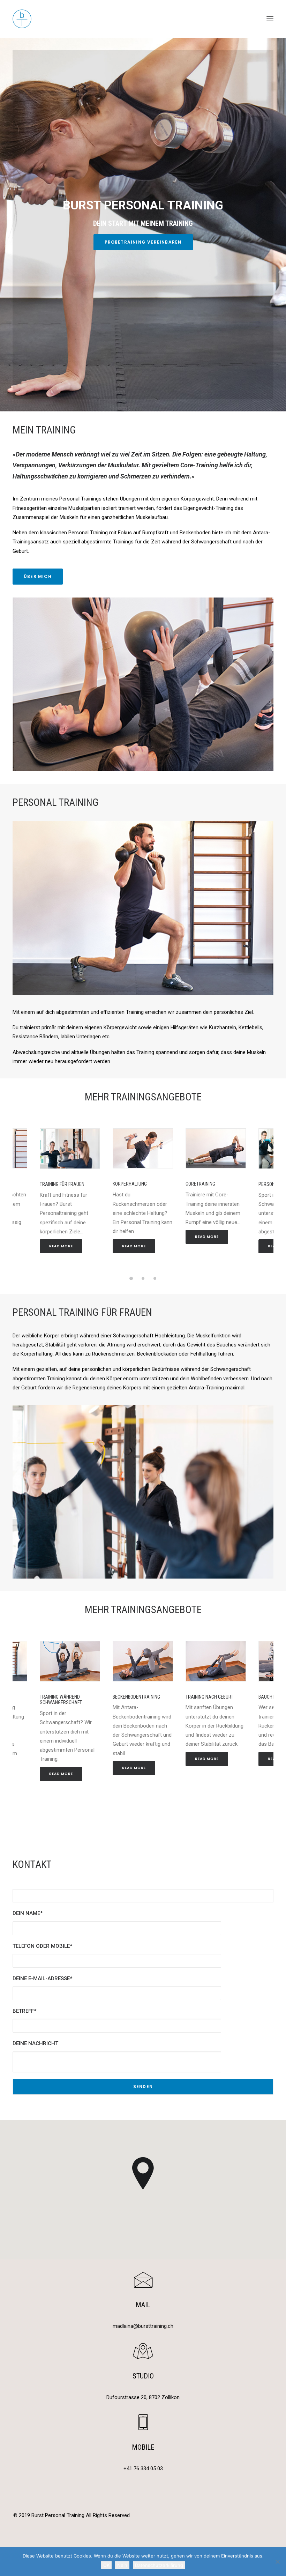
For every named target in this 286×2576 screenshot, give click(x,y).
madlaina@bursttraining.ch (143, 2326)
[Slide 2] (143, 1278)
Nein (122, 2565)
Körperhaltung (130, 1184)
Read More (61, 1246)
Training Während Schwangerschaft (61, 1700)
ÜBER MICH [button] (38, 576)
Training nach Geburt (209, 1697)
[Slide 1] (131, 1278)
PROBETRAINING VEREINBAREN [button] (143, 242)
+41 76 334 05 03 (143, 2469)
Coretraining (200, 1184)
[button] (270, 19)
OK (106, 2565)
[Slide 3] (155, 1278)
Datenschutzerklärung (159, 2565)
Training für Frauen (62, 1184)
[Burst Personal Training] (143, 19)
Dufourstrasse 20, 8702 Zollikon (143, 2397)
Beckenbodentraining (136, 1697)
